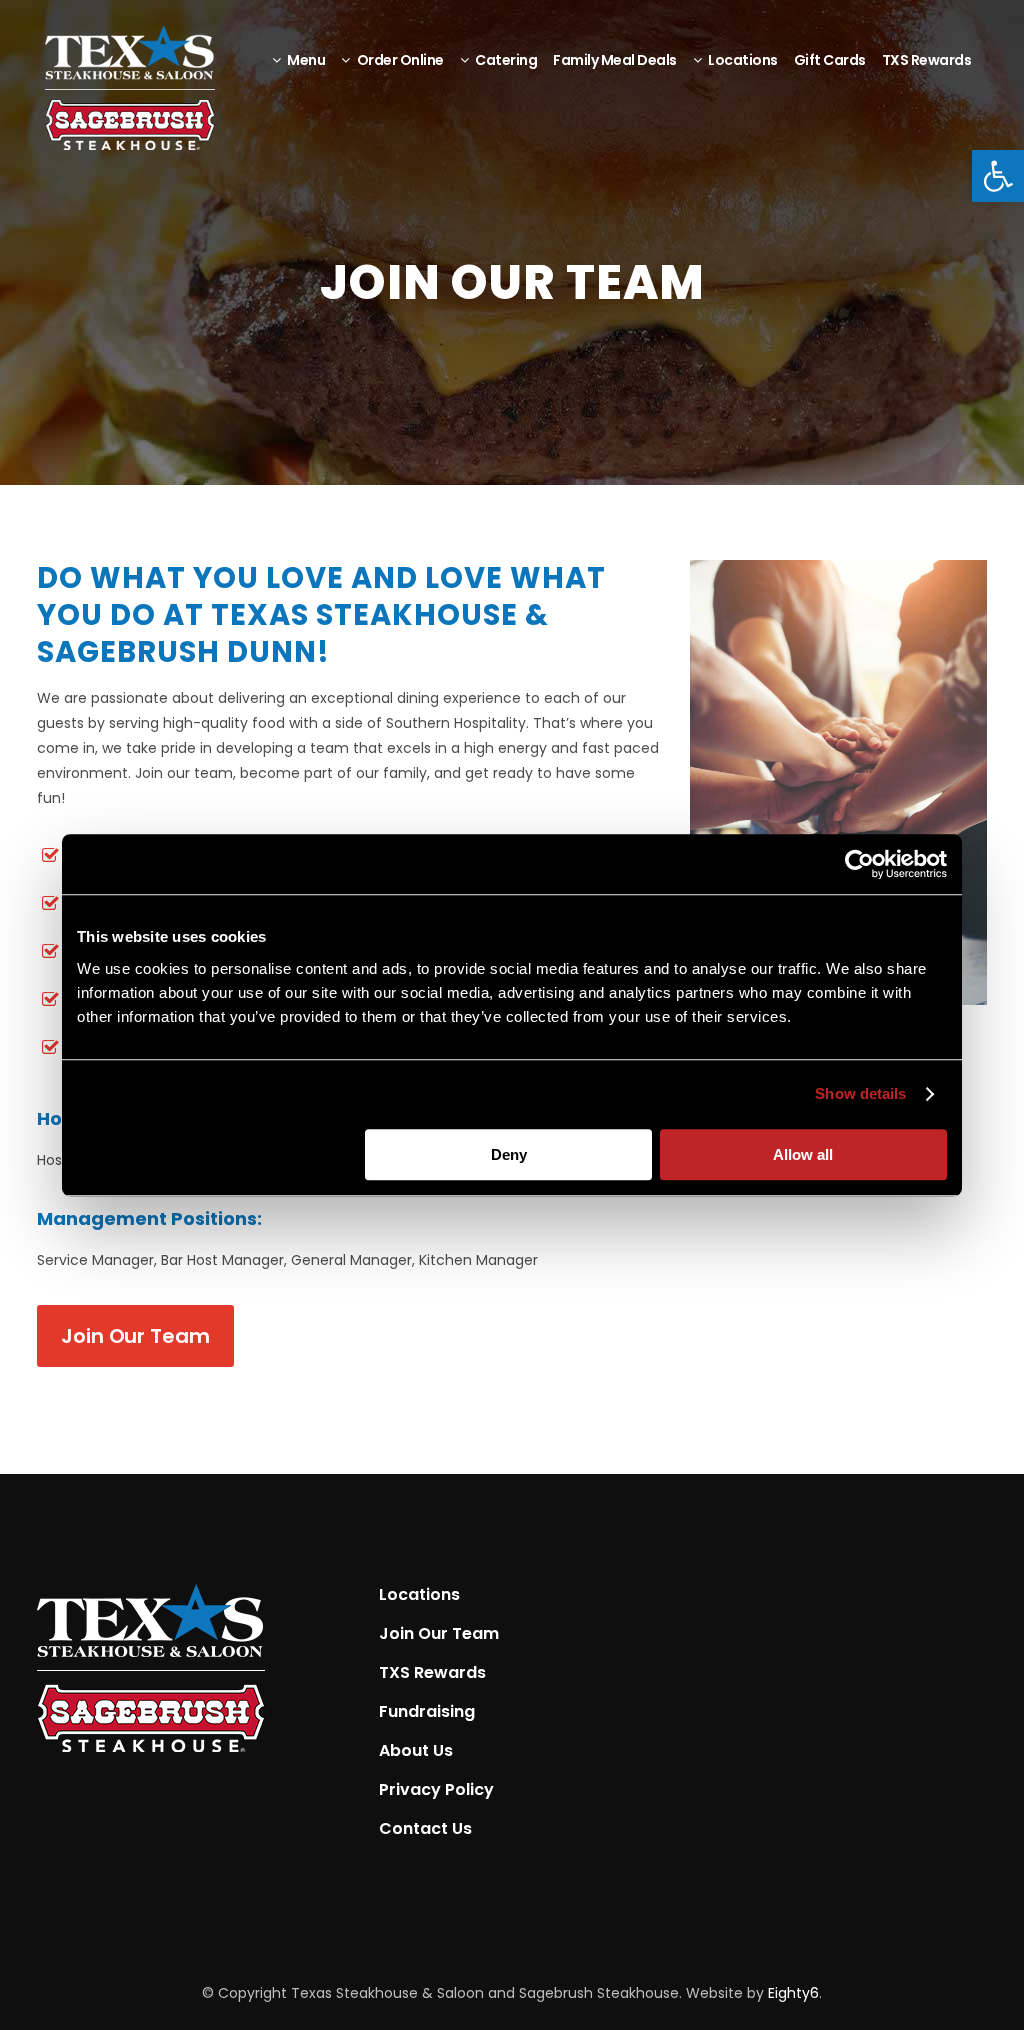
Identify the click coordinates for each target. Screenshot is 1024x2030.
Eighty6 (793, 1993)
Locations (419, 1595)
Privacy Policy (436, 1790)
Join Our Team (135, 1336)
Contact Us (425, 1829)
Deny (509, 1154)
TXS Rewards (432, 1673)
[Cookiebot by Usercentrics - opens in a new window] (859, 864)
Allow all (803, 1154)
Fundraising (427, 1712)
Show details (860, 1093)
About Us (416, 1751)
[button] (998, 176)
